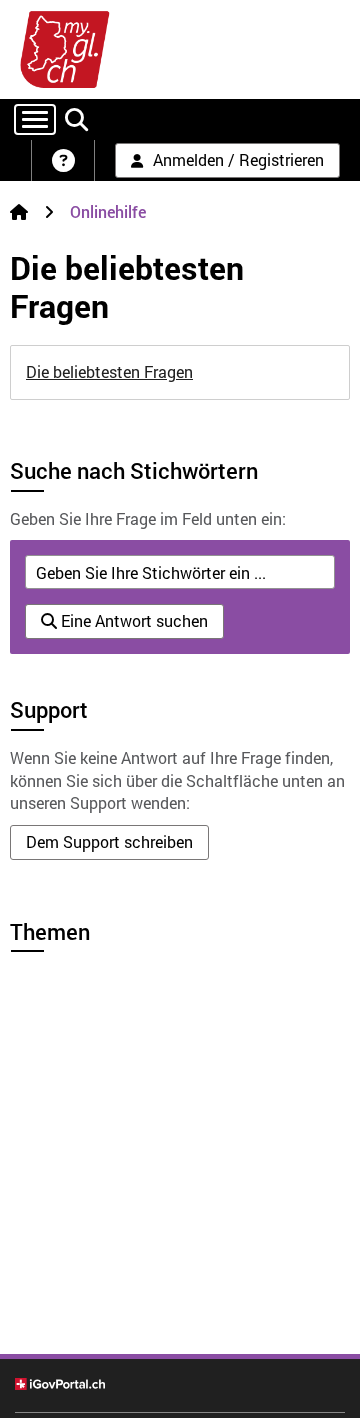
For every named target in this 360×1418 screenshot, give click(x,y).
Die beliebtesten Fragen (109, 371)
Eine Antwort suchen (132, 620)
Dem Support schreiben (109, 841)
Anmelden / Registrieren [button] (238, 159)
